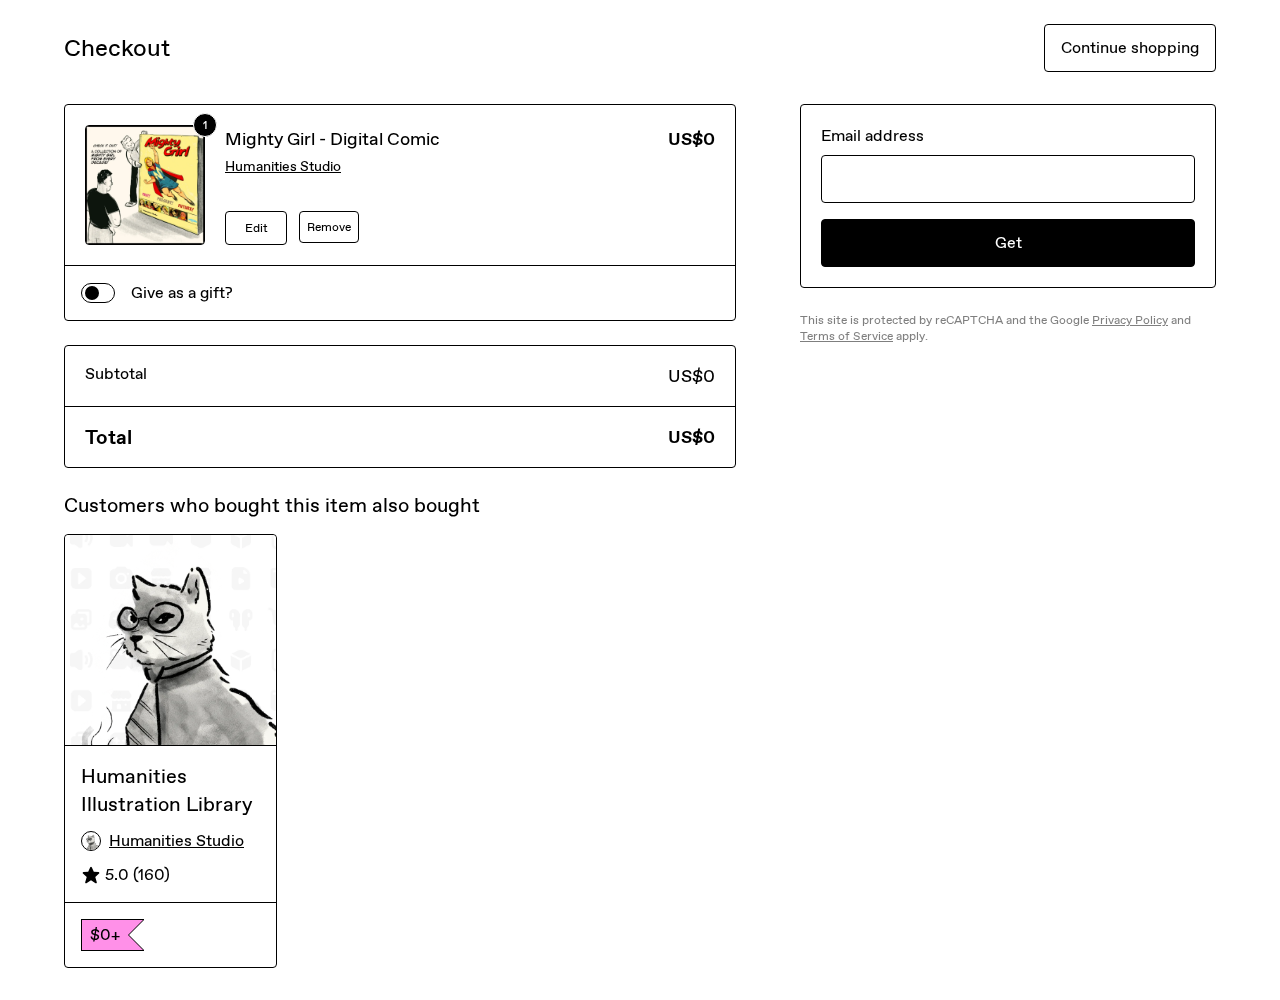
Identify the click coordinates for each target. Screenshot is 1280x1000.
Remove (329, 227)
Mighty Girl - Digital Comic (332, 139)
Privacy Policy (1130, 320)
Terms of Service (846, 336)
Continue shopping (1130, 47)
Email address (872, 135)
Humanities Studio (283, 166)
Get (1008, 242)
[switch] (98, 293)
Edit (256, 228)
